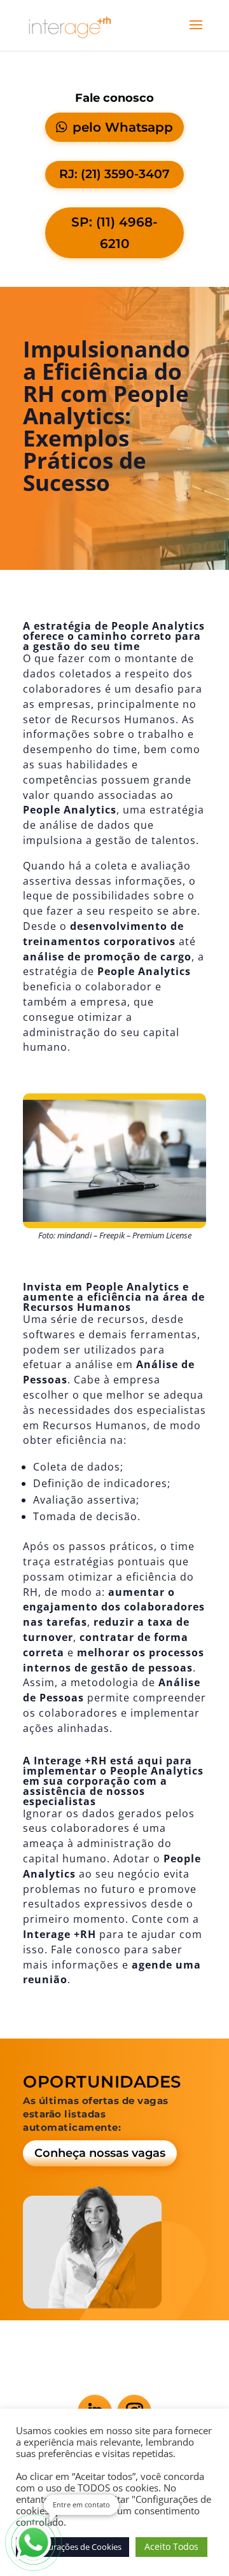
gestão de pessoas (142, 1668)
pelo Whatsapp (123, 127)
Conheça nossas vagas (100, 2153)
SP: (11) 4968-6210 (114, 233)
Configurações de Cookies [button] (73, 2547)
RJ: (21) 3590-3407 (114, 174)
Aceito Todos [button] (171, 2546)
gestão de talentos (146, 840)
